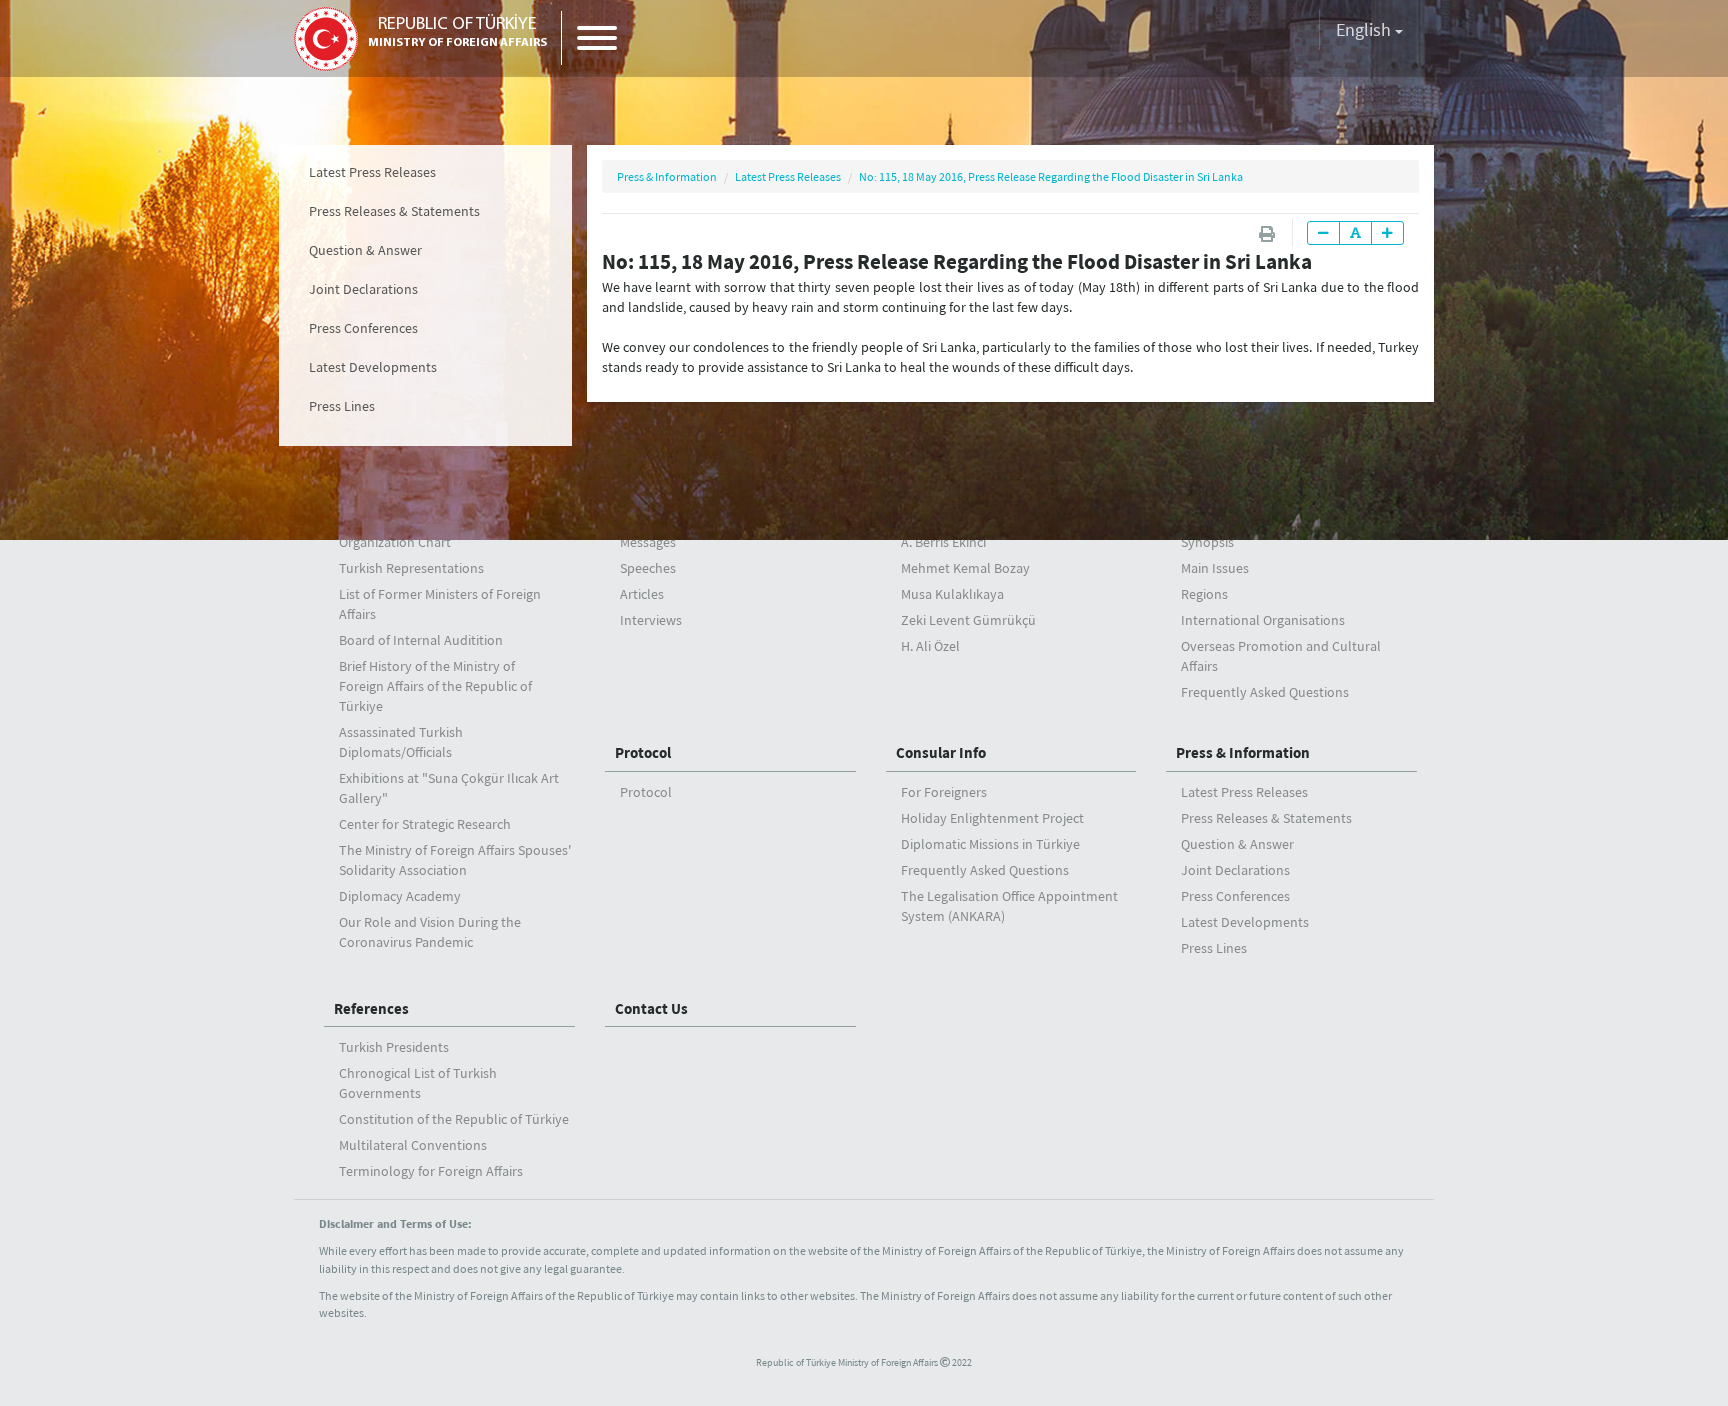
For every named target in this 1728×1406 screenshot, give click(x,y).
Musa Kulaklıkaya (952, 594)
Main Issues (1215, 568)
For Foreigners (944, 792)
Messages (648, 542)
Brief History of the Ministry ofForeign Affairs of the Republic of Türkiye (435, 686)
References (371, 1008)
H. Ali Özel (930, 646)
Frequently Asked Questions (1265, 692)
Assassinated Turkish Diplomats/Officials (401, 742)
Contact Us (651, 1008)
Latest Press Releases (372, 172)
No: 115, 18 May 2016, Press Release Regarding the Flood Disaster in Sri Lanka (1051, 176)
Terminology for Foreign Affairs (431, 1171)
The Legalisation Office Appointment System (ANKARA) (1009, 906)
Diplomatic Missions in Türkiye (990, 844)
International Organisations (1263, 620)
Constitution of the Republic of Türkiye (454, 1119)
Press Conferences (363, 328)
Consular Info (941, 752)
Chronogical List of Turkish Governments (418, 1083)
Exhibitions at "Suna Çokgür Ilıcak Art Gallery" (449, 788)
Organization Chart (395, 542)
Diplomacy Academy (400, 896)
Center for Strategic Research (425, 824)
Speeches (648, 568)
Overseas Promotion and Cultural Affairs (1281, 656)
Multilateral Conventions (413, 1145)
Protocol (643, 752)
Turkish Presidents (394, 1047)
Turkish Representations (411, 568)
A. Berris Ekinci (943, 542)
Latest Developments (373, 367)
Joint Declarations (363, 289)
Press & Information (667, 176)
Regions (1204, 594)
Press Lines (342, 406)
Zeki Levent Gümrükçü (968, 620)
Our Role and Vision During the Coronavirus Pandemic (430, 932)
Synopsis (1207, 542)
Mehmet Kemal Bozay (965, 568)
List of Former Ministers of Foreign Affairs (440, 604)
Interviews (651, 620)
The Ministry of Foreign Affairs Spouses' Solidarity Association (455, 860)
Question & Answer (365, 250)
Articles (642, 594)
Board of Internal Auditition (421, 640)
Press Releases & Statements (394, 211)
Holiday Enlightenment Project (992, 818)
